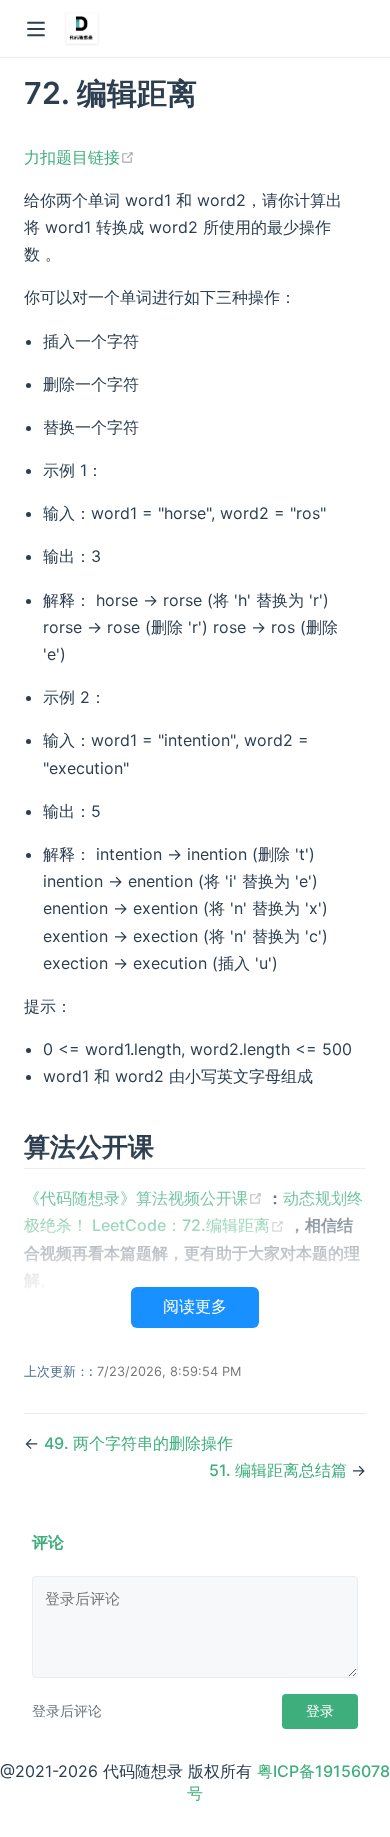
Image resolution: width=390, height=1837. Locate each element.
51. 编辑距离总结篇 (280, 1470)
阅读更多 (195, 1306)
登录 (320, 1711)
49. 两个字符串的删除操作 (138, 1443)
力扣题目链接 (79, 157)
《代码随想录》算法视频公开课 (145, 1198)
